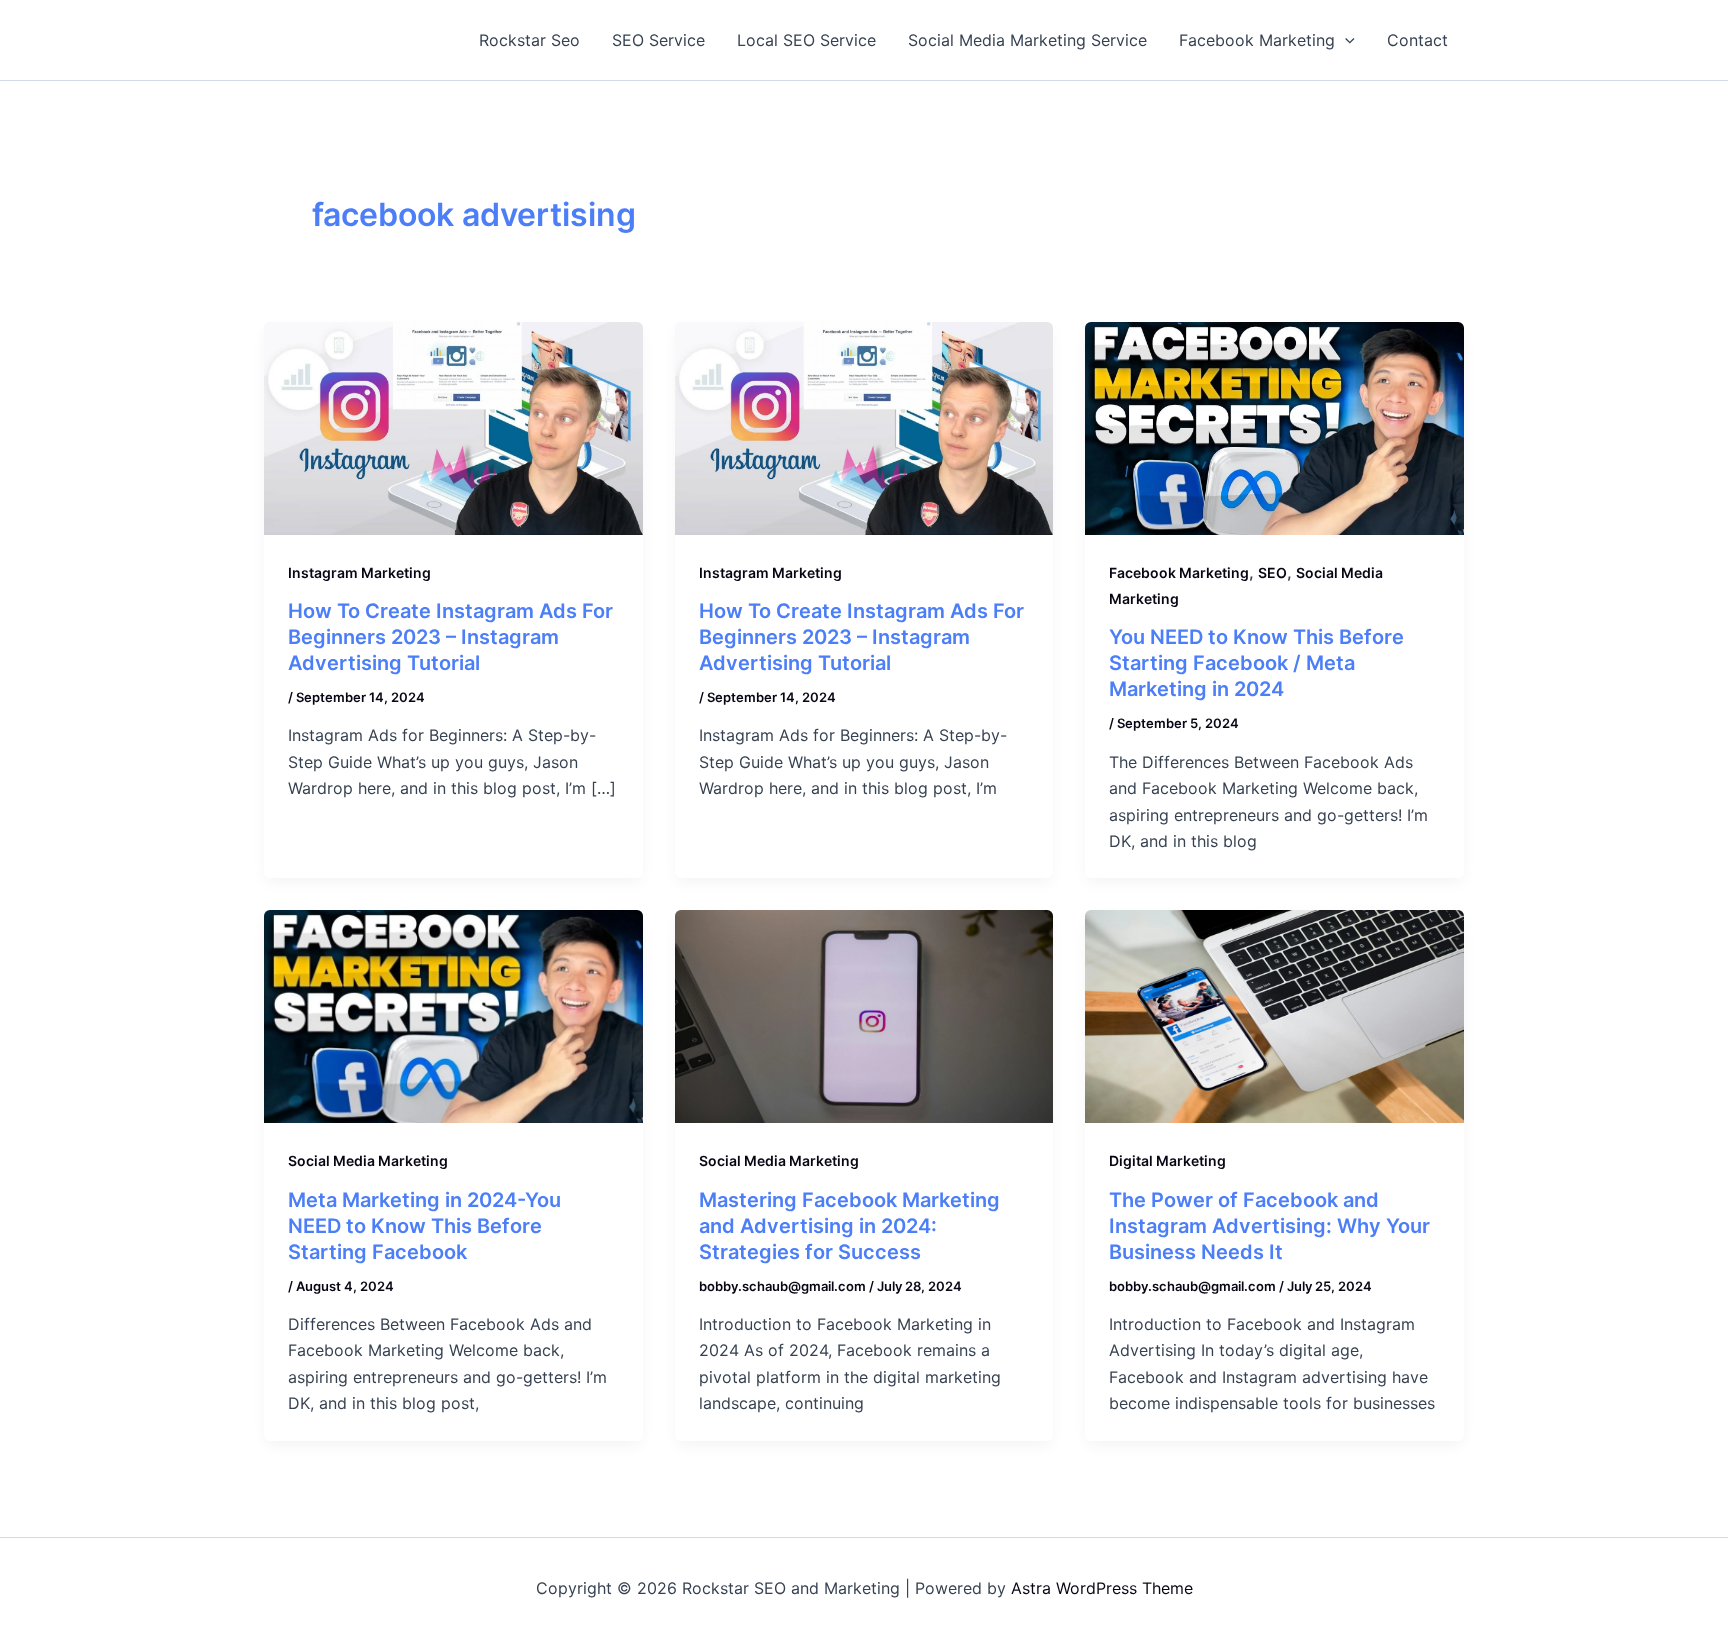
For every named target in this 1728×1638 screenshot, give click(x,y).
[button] (1345, 40)
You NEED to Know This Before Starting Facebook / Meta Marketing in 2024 (1256, 663)
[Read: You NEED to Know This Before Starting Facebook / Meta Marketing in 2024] (1274, 427)
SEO (1272, 572)
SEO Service (658, 40)
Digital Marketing (1167, 1160)
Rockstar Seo (529, 40)
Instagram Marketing (359, 572)
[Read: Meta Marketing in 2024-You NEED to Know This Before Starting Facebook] (453, 1015)
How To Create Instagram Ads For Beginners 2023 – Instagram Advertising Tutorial (450, 637)
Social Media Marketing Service (1027, 40)
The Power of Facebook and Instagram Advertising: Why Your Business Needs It (1269, 1226)
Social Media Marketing (368, 1160)
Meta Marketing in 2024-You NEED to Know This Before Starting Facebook (424, 1226)
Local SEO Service (806, 40)
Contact (1417, 40)
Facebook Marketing (1257, 40)
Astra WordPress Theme (1102, 1588)
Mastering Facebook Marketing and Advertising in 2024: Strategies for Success (849, 1226)
